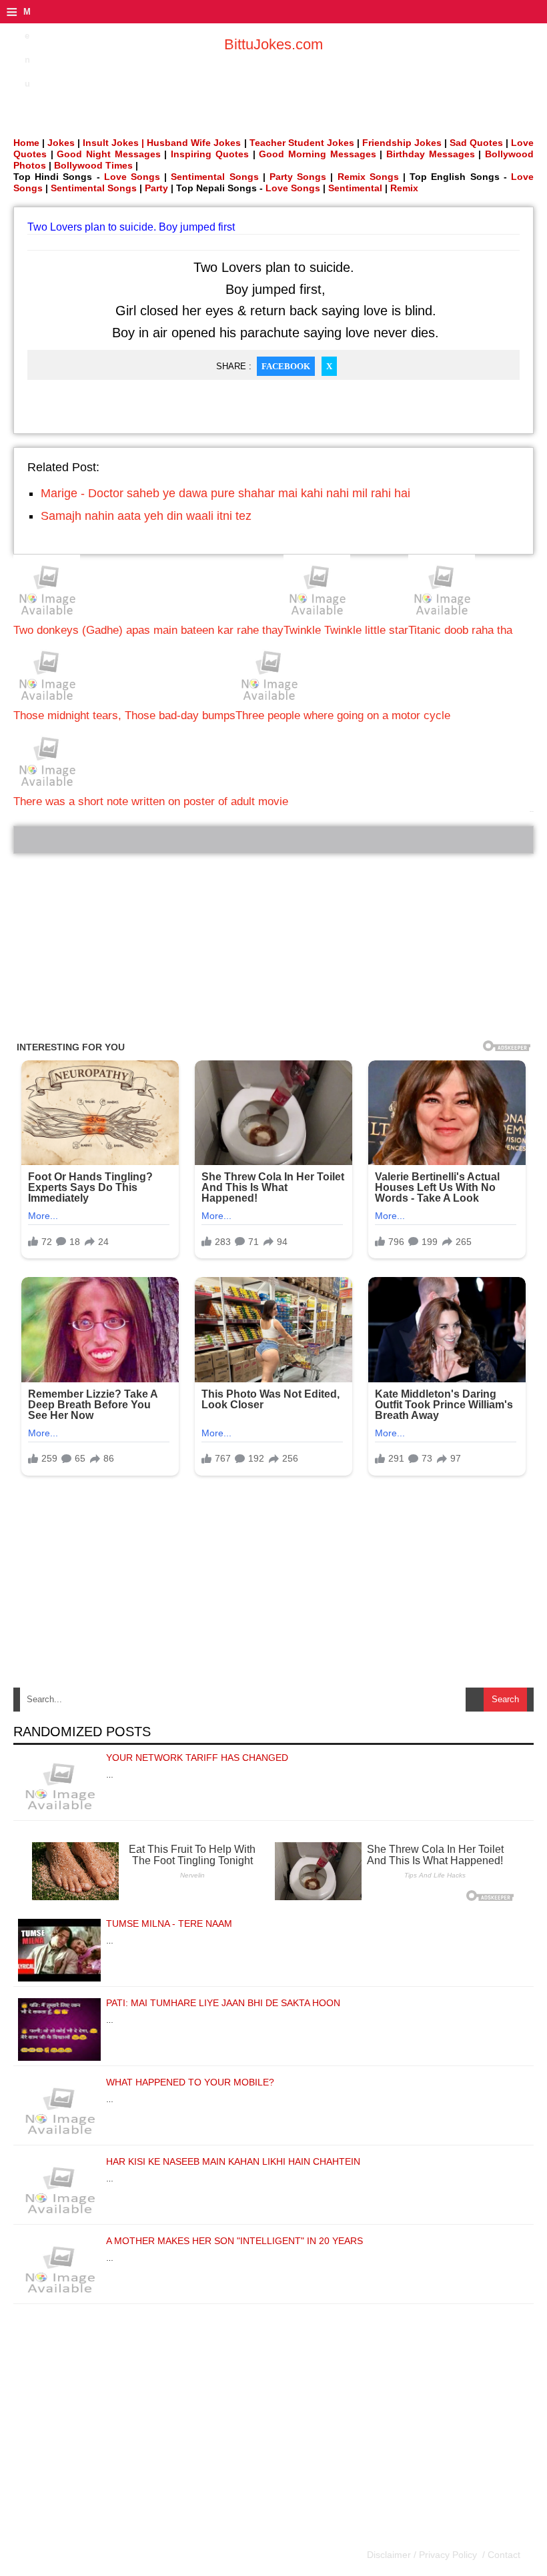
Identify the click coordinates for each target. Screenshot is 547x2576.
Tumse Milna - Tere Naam (169, 1924)
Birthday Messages (431, 154)
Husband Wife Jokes (195, 143)
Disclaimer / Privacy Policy (423, 2555)
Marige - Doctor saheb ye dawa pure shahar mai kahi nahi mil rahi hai (225, 493)
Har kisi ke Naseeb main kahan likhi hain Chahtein (233, 2161)
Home (26, 143)
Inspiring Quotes (210, 154)
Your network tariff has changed (197, 1758)
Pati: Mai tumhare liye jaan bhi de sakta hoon (223, 2003)
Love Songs (132, 177)
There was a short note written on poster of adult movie (151, 801)
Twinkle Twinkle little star (346, 630)
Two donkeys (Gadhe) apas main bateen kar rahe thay (148, 630)
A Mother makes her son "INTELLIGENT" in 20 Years (234, 2241)
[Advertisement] (273, 947)
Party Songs (298, 177)
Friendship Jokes (402, 143)
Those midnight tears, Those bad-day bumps (124, 715)
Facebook (286, 366)
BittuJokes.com (273, 44)
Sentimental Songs (214, 177)
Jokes (61, 143)
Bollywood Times (93, 165)
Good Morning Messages (317, 154)
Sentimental (355, 188)
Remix (404, 188)
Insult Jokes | (113, 143)
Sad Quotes (476, 143)
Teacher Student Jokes (302, 143)
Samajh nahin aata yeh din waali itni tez (146, 516)
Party (156, 188)
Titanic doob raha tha (460, 630)
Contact (503, 2555)
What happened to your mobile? (190, 2082)
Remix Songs (368, 177)
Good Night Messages (108, 154)
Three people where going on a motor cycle (343, 715)
